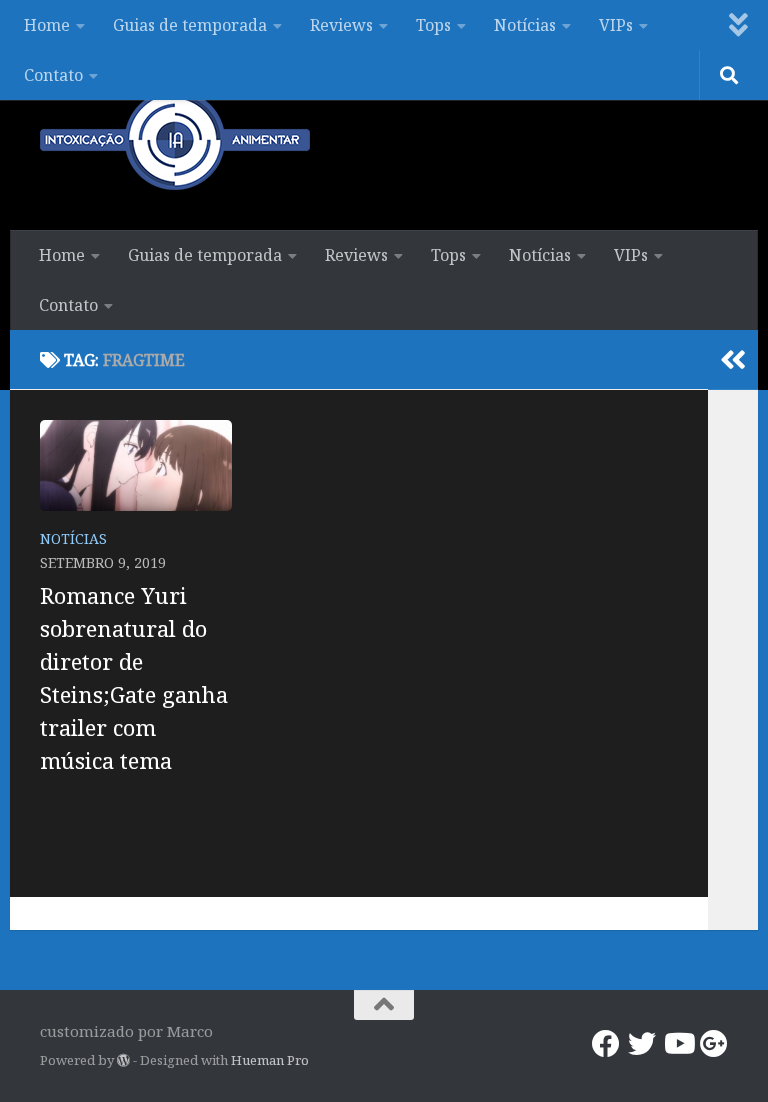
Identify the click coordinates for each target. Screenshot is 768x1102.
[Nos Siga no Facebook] (606, 1044)
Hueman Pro (270, 1060)
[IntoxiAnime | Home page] (175, 140)
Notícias (525, 25)
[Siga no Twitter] (642, 1044)
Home (47, 25)
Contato (53, 75)
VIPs (616, 25)
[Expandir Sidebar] (733, 360)
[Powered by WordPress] (123, 1060)
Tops (433, 25)
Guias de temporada (190, 25)
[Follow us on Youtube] (678, 1044)
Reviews (341, 25)
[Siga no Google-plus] (714, 1044)
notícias (73, 538)
